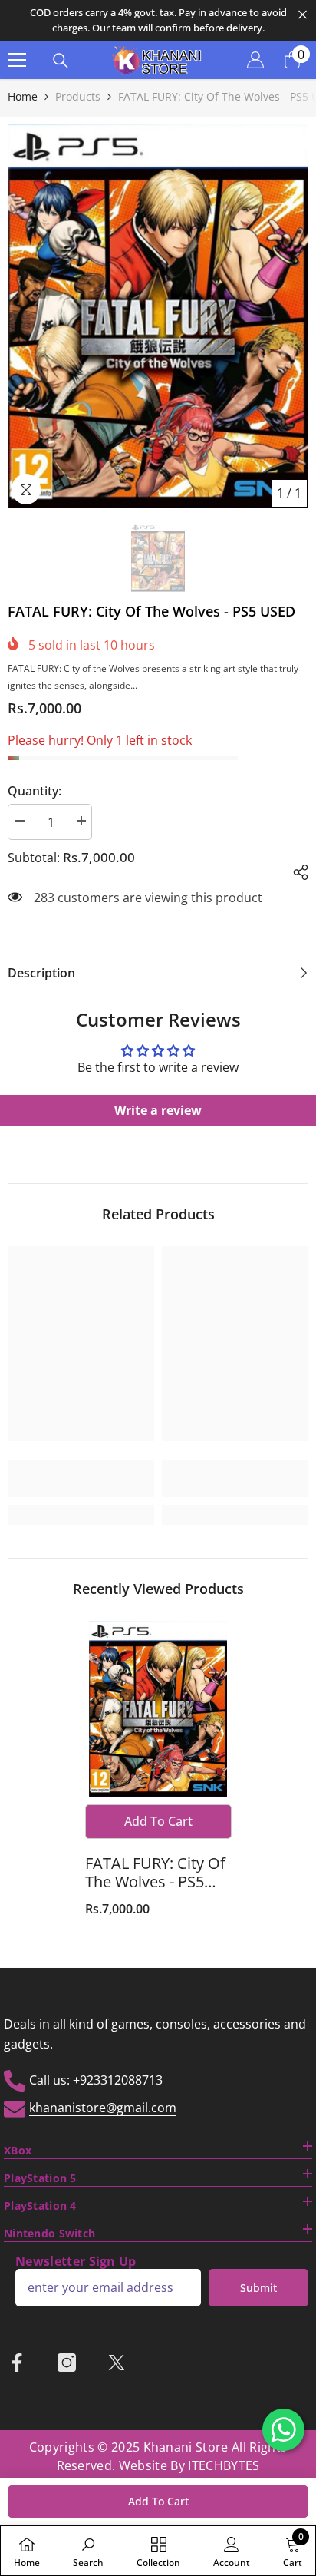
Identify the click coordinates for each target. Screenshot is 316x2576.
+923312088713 (118, 2080)
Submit (258, 2288)
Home (23, 96)
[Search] (61, 61)
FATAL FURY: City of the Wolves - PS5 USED (155, 1873)
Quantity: (35, 791)
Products (78, 96)
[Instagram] (67, 2363)
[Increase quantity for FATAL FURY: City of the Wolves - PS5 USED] (81, 821)
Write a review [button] (158, 1110)
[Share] (295, 870)
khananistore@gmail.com (103, 2108)
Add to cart (158, 2501)
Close (303, 15)
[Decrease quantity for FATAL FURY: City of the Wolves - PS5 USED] (19, 821)
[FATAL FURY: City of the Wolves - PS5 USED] (158, 1709)
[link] (81, 1479)
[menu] (17, 60)
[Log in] (255, 60)
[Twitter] (117, 2363)
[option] (158, 20)
